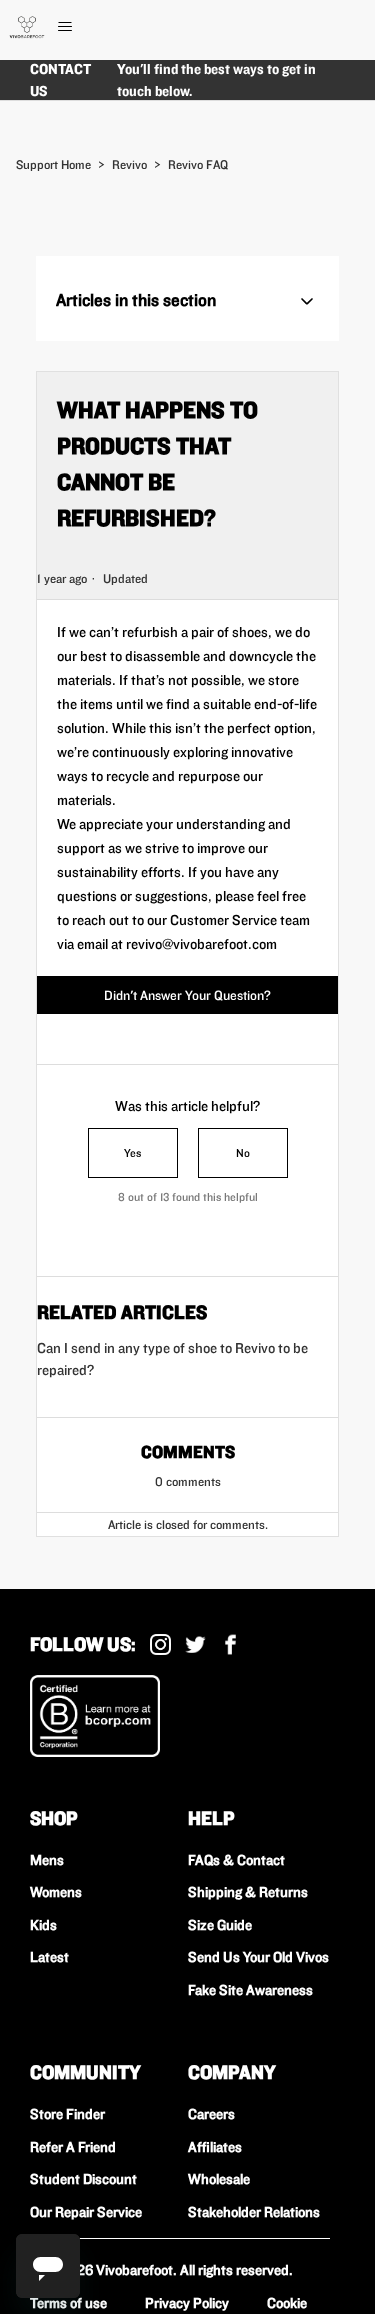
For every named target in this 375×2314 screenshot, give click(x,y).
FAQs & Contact (236, 1860)
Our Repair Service (86, 2212)
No (243, 1152)
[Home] (27, 27)
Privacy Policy (187, 2303)
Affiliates (215, 2147)
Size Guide (220, 1925)
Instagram (160, 1644)
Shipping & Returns (248, 1892)
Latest (49, 1957)
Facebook (230, 1644)
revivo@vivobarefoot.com (201, 944)
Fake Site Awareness (250, 1990)
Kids (43, 1925)
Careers (211, 2114)
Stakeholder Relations (254, 2212)
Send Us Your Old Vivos (258, 1957)
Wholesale (219, 2179)
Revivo (129, 164)
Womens (56, 1892)
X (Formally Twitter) (195, 1644)
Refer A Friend (73, 2147)
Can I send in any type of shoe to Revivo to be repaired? (172, 1359)
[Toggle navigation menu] (85, 27)
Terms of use (68, 2303)
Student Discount (83, 2179)
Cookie (287, 2303)
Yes (132, 1152)
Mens (47, 1860)
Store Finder (67, 2114)
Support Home (53, 164)
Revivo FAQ (198, 164)
